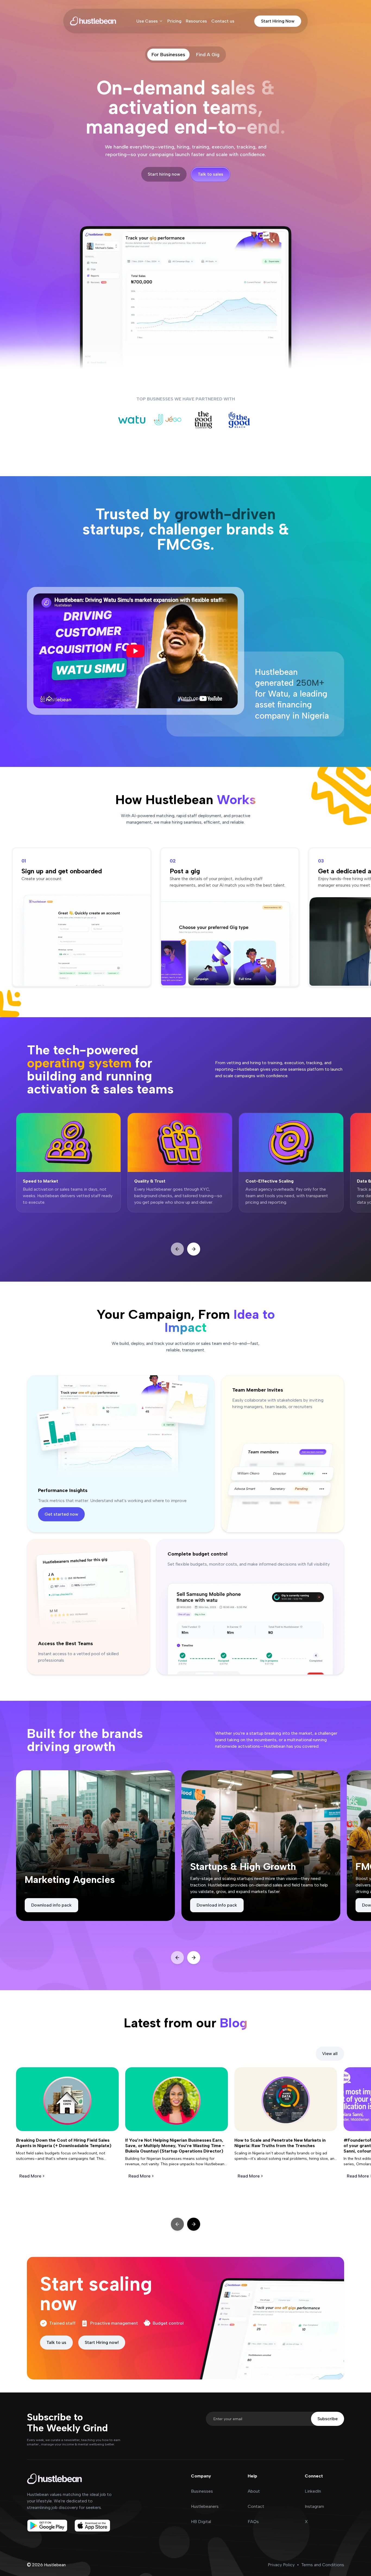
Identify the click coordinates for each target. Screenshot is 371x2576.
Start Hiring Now (278, 21)
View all (330, 2054)
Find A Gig (208, 55)
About (254, 2491)
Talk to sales (210, 174)
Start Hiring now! (102, 2342)
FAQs (253, 2522)
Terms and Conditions (323, 2565)
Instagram (314, 2506)
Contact (256, 2506)
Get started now (61, 1514)
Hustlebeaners (205, 2506)
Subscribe (328, 2419)
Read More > (32, 2176)
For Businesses (168, 55)
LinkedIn (313, 2491)
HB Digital (201, 2522)
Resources (196, 21)
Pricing (174, 21)
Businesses (202, 2491)
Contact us (223, 21)
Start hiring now (164, 174)
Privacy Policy (281, 2565)
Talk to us (56, 2342)
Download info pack (51, 1905)
